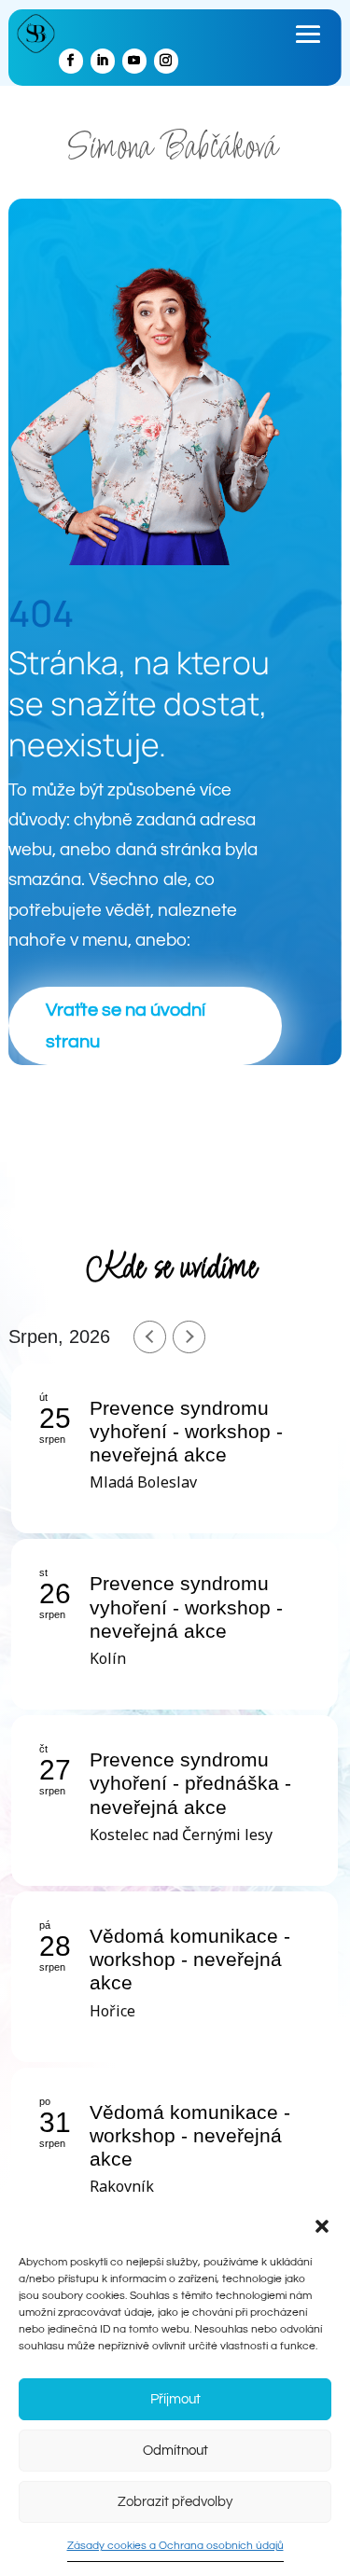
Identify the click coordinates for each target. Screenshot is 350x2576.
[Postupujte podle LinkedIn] (103, 61)
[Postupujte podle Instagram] (166, 61)
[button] (322, 2226)
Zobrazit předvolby (175, 2502)
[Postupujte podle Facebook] (71, 61)
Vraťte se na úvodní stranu (126, 1026)
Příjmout (175, 2399)
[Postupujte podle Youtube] (134, 61)
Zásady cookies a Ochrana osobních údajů (175, 2546)
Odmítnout (175, 2451)
